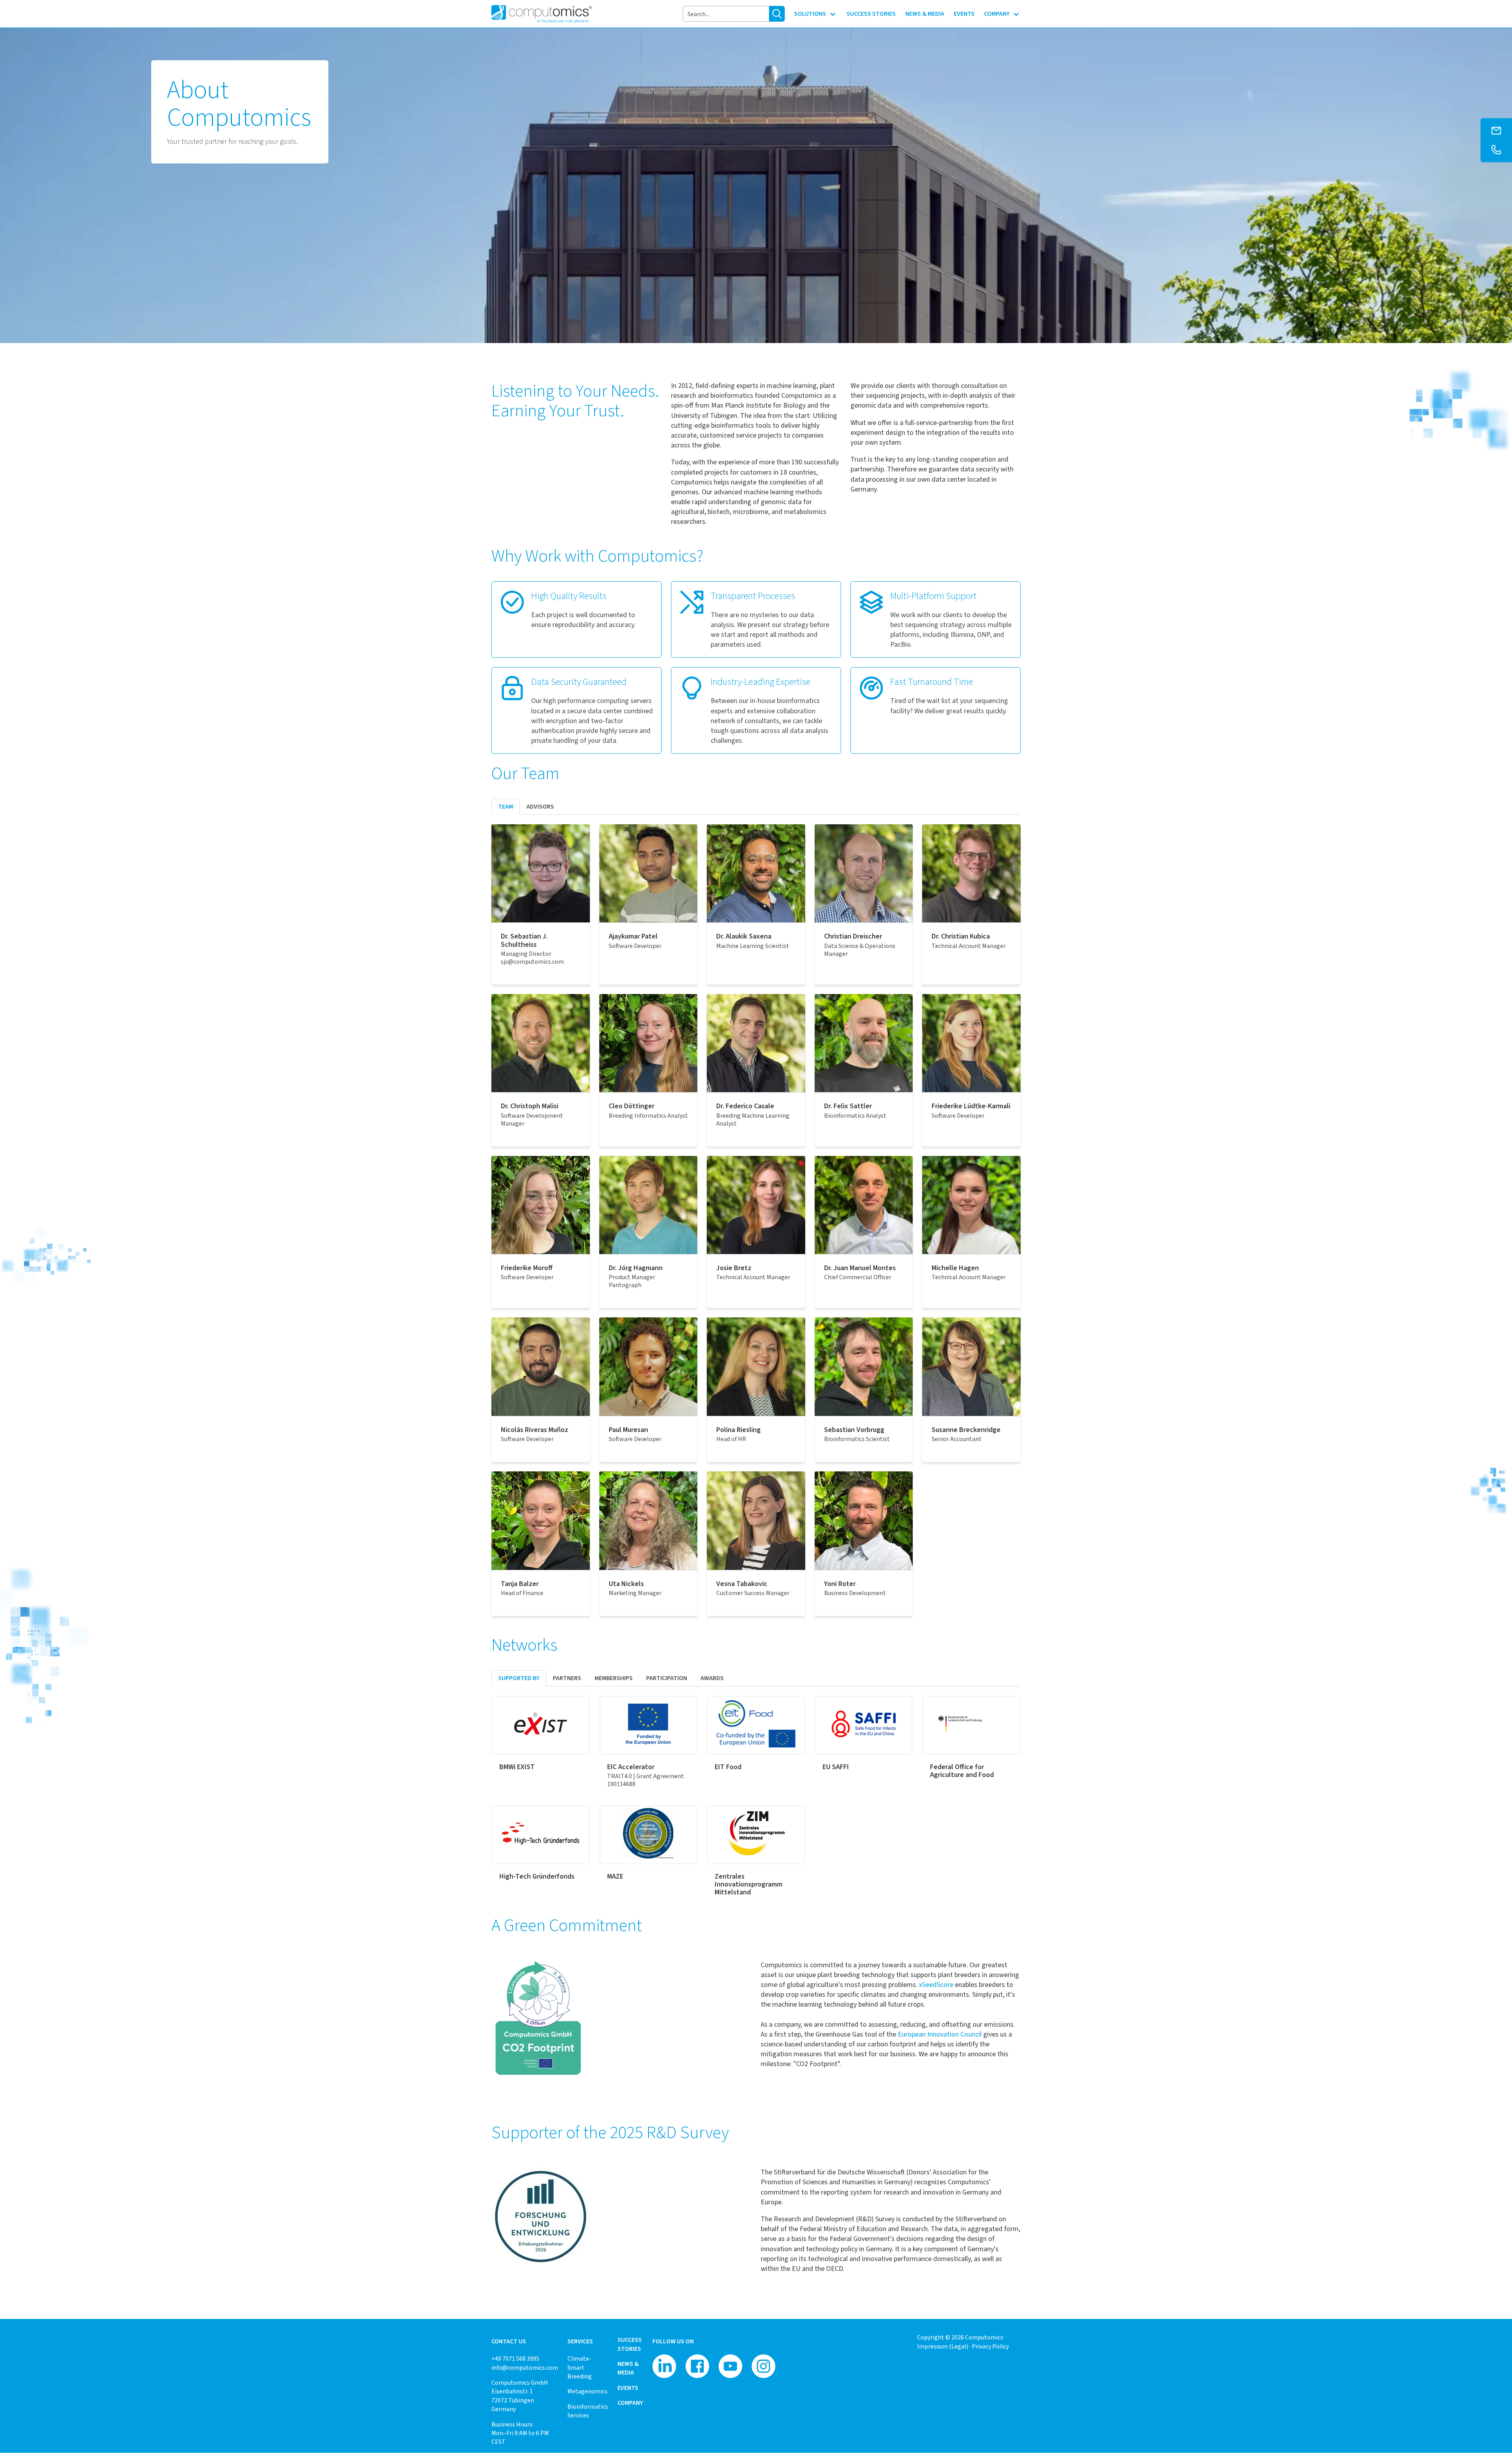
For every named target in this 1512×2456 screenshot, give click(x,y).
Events (628, 2388)
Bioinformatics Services (588, 2411)
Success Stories (630, 2344)
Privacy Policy (990, 2346)
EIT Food (728, 1767)
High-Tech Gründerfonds (537, 1876)
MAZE (615, 1876)
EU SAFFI (836, 1767)
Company (630, 2403)
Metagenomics (587, 2391)
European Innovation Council (940, 2034)
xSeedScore (936, 1985)
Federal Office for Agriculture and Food (962, 1771)
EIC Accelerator (631, 1767)
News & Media (628, 2368)
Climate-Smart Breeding (580, 2367)
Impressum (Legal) (943, 2346)
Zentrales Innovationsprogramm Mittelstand (749, 1884)
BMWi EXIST (517, 1767)
